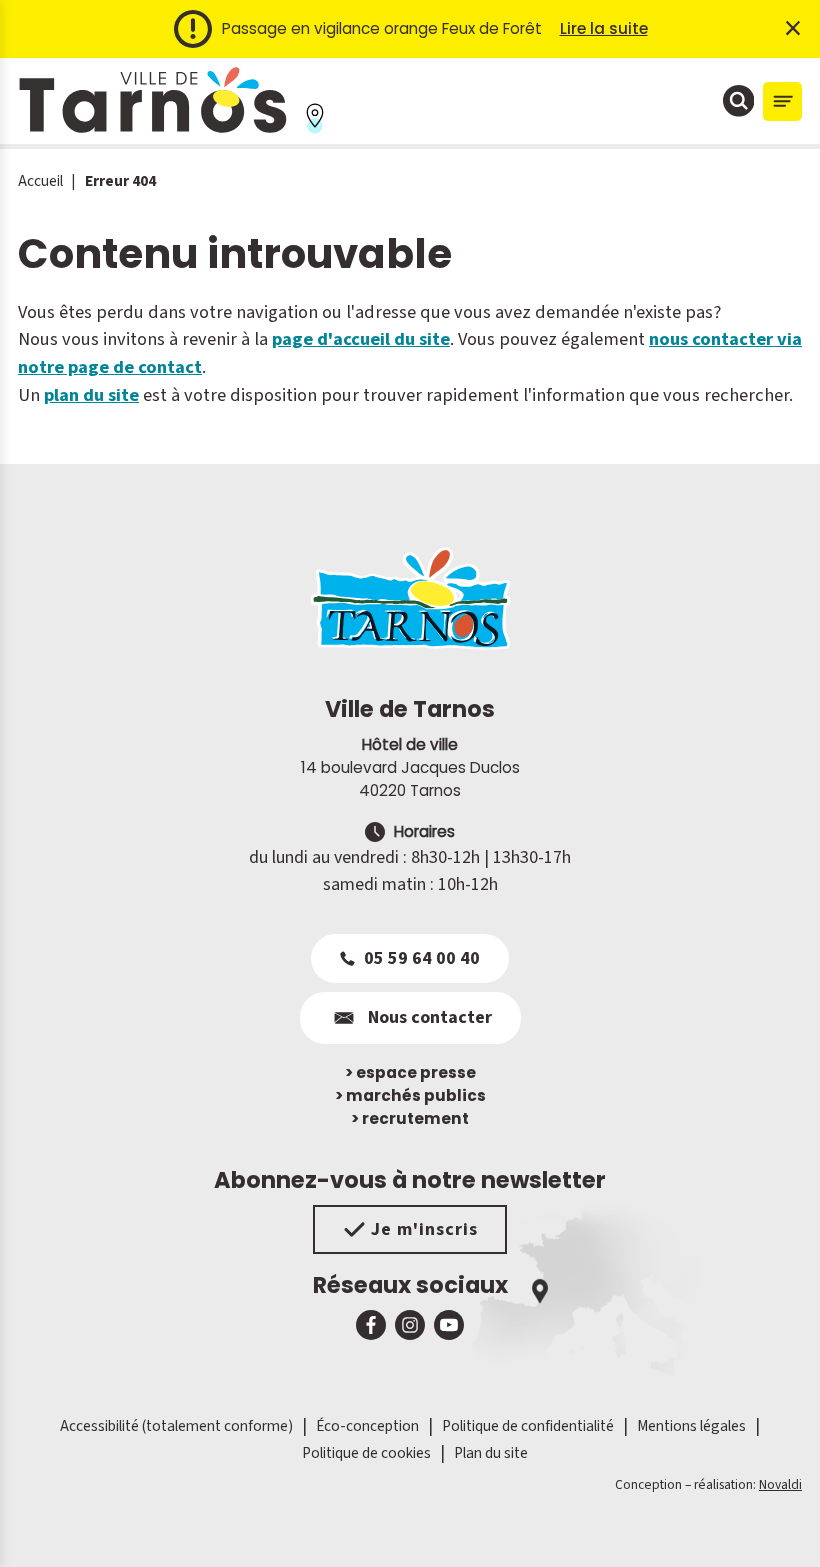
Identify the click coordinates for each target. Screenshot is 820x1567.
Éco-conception (367, 1426)
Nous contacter (430, 1017)
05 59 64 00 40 (422, 958)
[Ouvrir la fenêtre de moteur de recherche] (739, 101)
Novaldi (780, 1484)
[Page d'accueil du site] (410, 598)
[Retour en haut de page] (777, 1524)
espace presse (410, 1072)
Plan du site (491, 1453)
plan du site (91, 395)
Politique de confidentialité (528, 1426)
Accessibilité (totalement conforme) (176, 1426)
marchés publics (410, 1095)
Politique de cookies (366, 1453)
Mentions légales (691, 1426)
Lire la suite (604, 28)
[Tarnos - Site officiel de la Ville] (153, 101)
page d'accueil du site (361, 339)
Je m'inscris (424, 1229)
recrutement (410, 1118)
